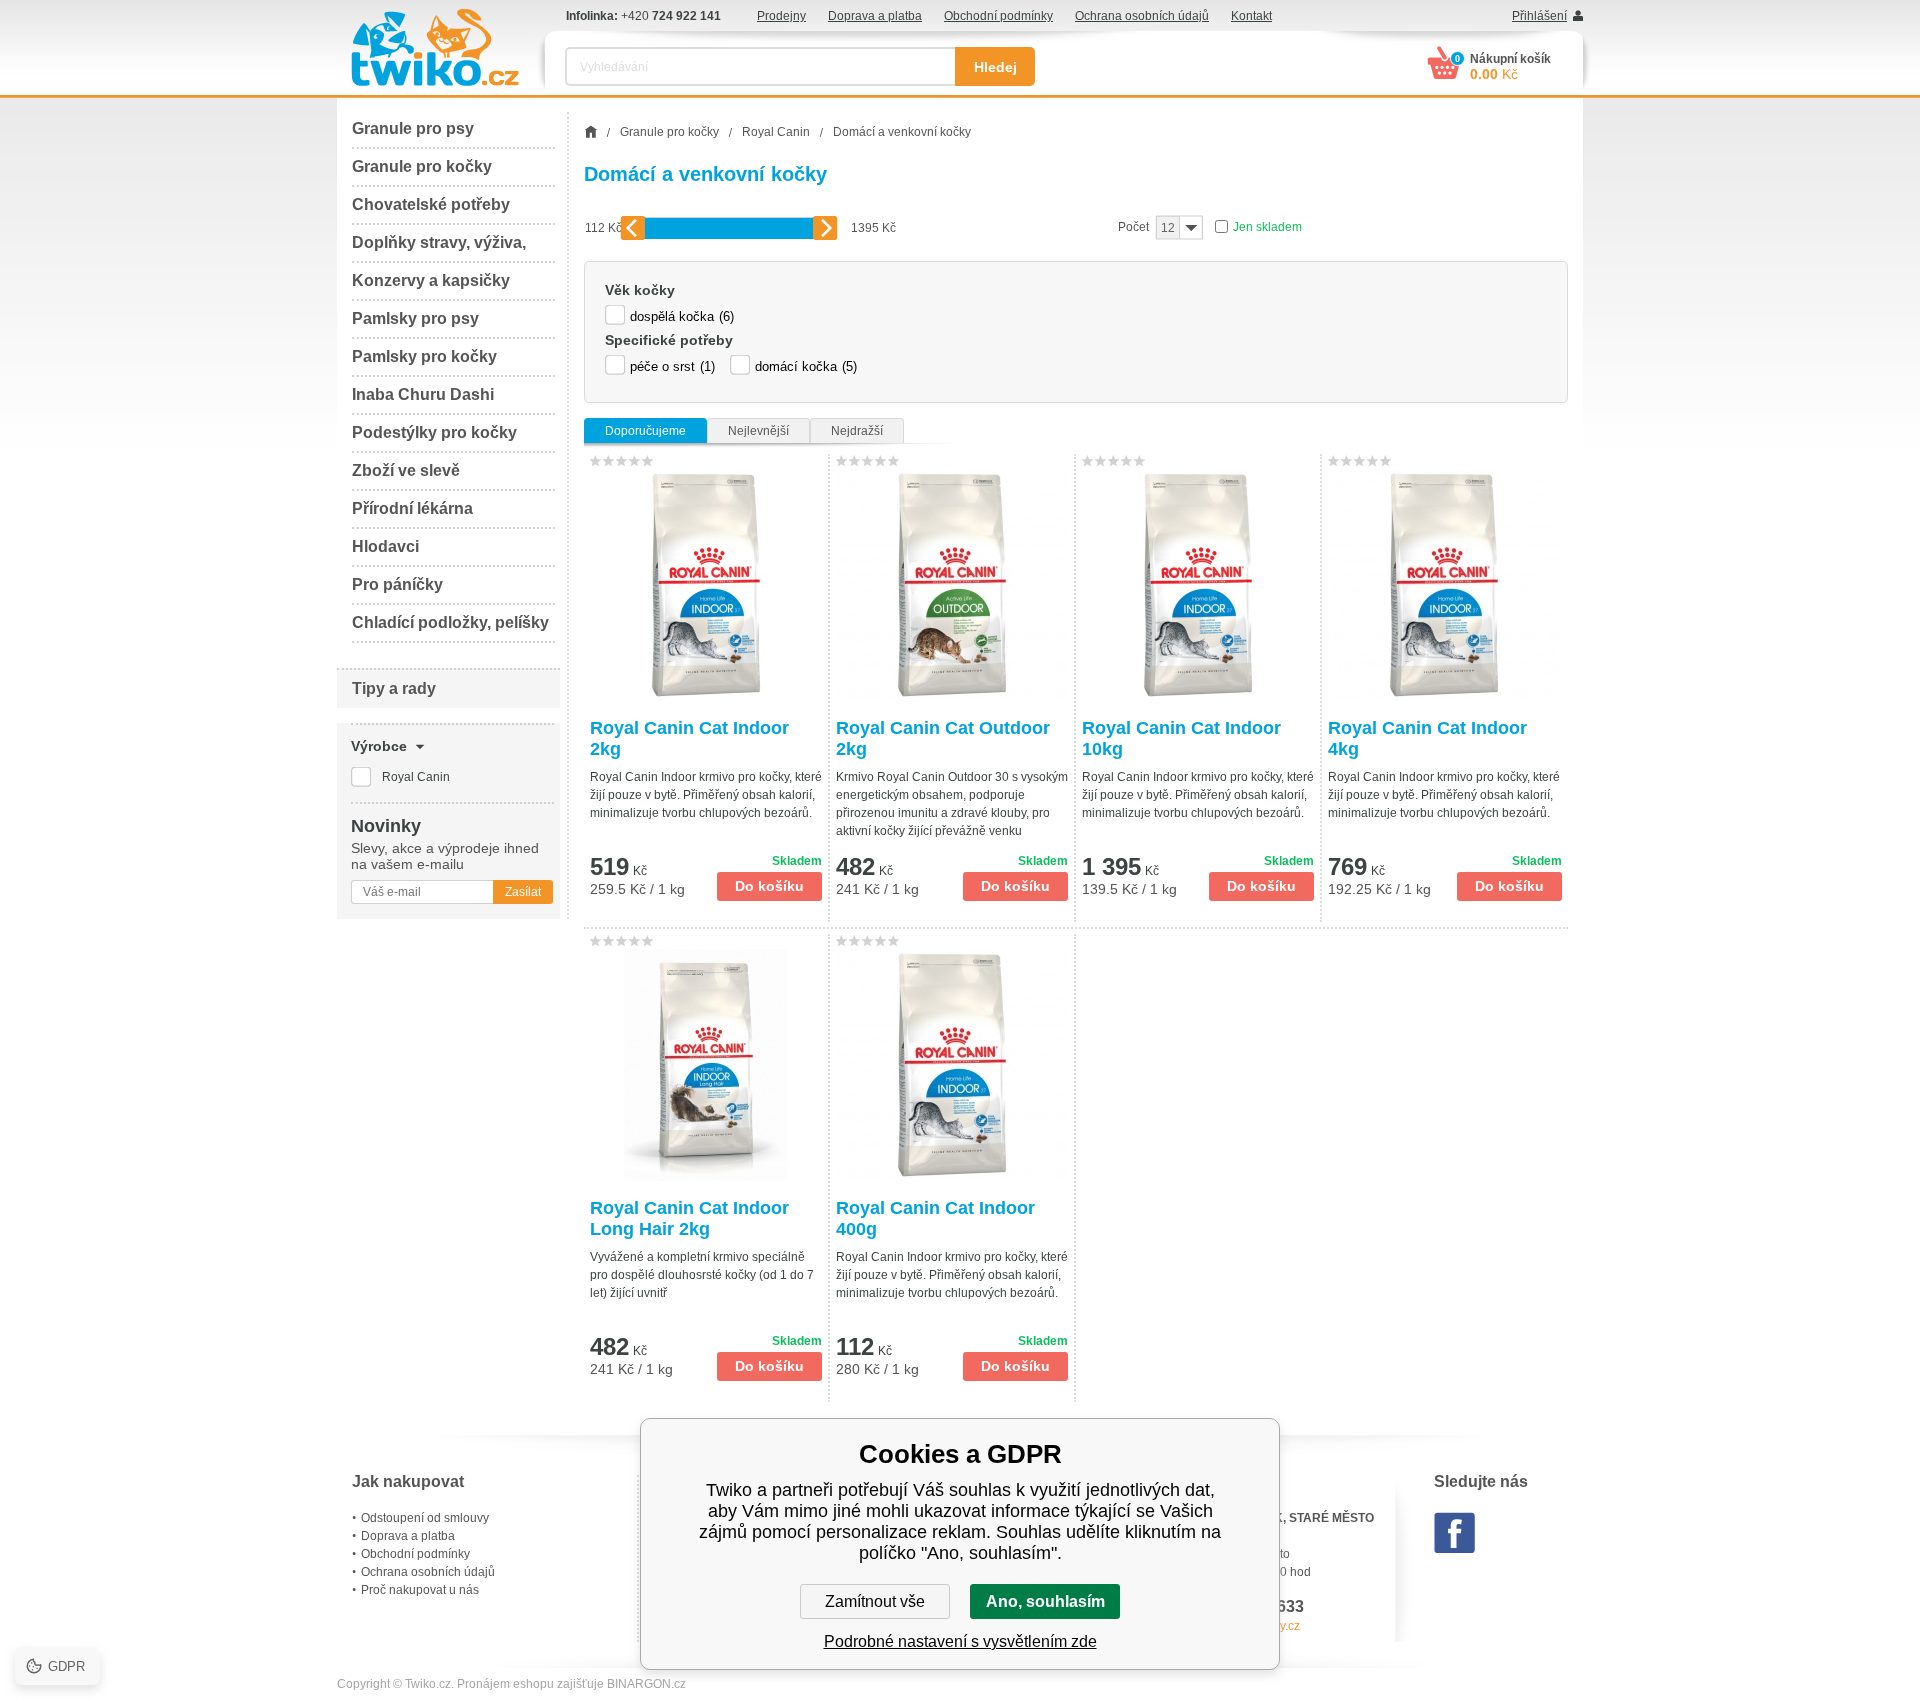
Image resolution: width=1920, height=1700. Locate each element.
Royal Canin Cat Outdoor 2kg (943, 738)
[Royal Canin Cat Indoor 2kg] (706, 585)
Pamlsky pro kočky (424, 356)
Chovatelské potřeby (431, 204)
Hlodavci (385, 546)
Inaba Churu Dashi (423, 394)
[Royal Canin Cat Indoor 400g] (952, 1065)
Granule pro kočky (422, 166)
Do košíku (769, 886)
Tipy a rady (394, 688)
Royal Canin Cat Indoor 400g (935, 1218)
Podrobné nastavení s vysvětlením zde (960, 1641)
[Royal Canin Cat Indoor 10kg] (1198, 585)
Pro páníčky (397, 584)
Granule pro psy (413, 128)
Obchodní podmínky (998, 16)
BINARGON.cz (646, 1684)
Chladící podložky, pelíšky (450, 622)
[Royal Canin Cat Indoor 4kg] (1445, 585)
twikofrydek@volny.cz (1242, 1626)
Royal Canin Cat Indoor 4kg (1427, 738)
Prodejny (781, 16)
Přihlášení (1539, 16)
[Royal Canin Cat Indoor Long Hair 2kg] (706, 1065)
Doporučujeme (645, 431)
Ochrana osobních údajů (1142, 16)
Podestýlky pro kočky (434, 432)
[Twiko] (435, 47)
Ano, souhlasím (1045, 1601)
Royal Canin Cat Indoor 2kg (689, 738)
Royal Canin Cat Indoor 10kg (1181, 738)
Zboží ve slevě (406, 470)
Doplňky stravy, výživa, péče (439, 248)
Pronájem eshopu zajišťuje (530, 1684)
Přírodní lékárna (412, 508)
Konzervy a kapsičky (431, 280)
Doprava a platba (875, 16)
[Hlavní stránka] (590, 132)
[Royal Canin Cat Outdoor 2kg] (952, 585)
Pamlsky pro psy (415, 318)
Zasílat (523, 892)
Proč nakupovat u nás (420, 1590)
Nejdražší (857, 431)
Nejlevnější (758, 431)
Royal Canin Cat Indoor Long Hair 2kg (689, 1218)
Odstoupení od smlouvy (425, 1518)
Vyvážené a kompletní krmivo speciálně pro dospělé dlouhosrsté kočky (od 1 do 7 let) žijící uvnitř (702, 1275)
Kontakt (1251, 16)
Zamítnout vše (875, 1601)
